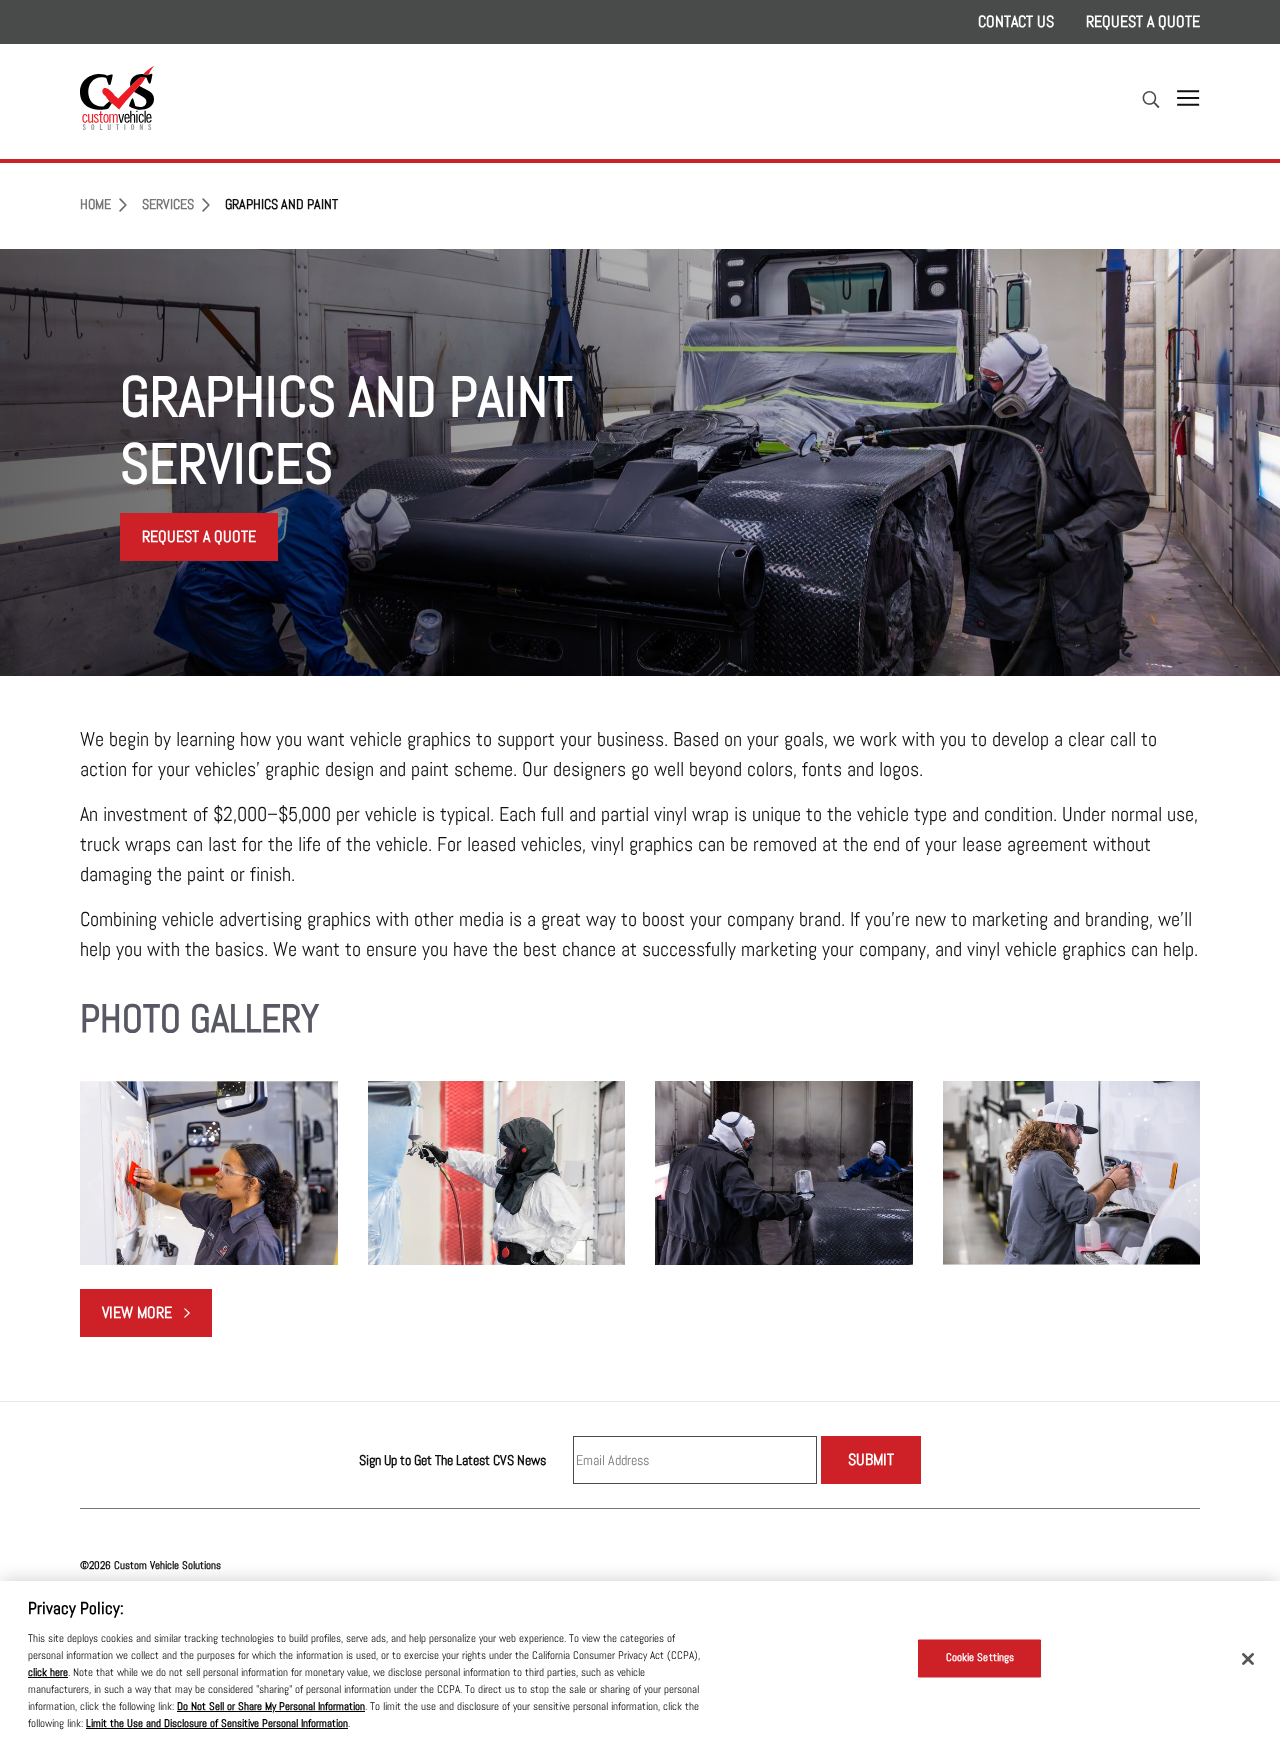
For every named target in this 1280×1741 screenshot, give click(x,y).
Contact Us (1016, 21)
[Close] (1248, 1659)
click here (48, 1672)
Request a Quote (1143, 21)
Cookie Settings (980, 1658)
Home (95, 204)
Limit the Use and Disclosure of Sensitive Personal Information (217, 1723)
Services (168, 204)
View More (157, 1317)
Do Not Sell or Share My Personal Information (271, 1706)
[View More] (209, 1173)
